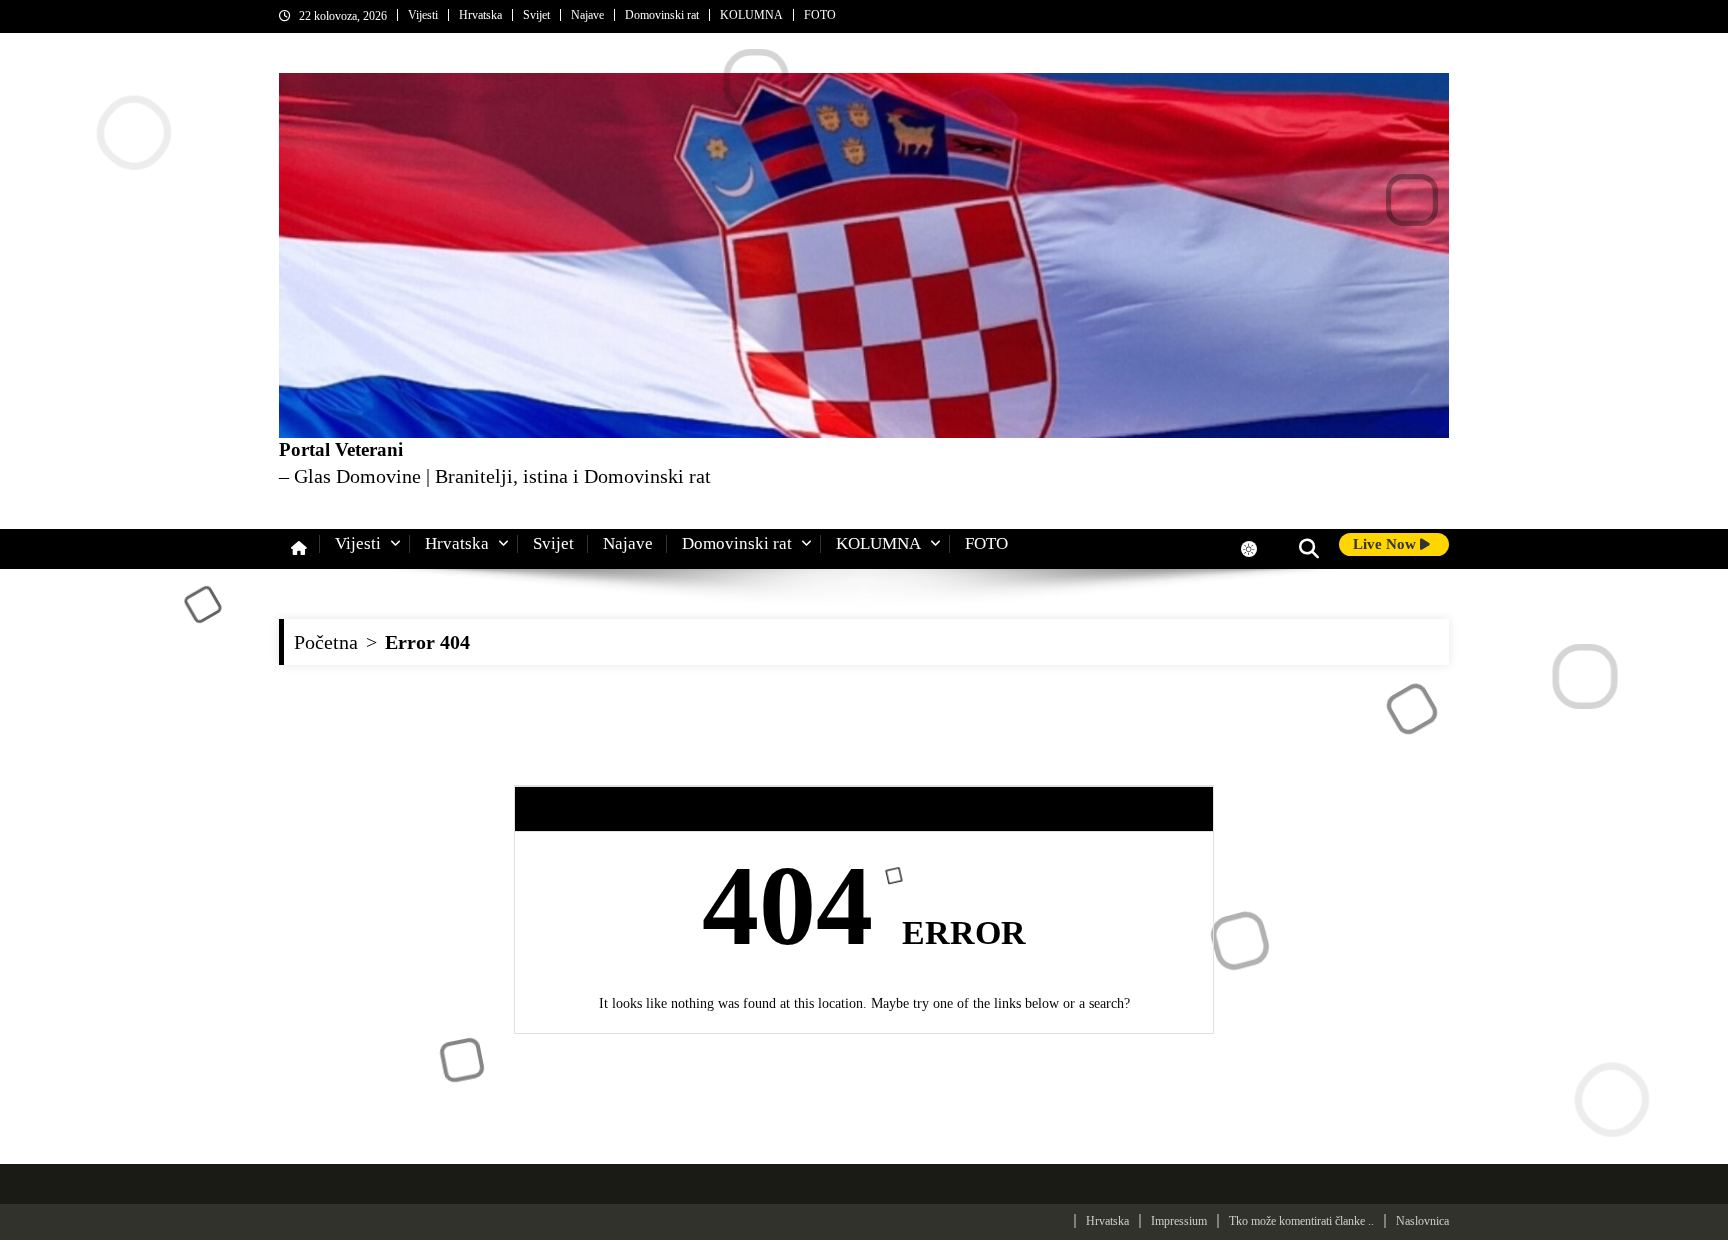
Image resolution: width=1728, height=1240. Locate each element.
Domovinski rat (662, 15)
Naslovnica (1422, 1221)
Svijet (536, 15)
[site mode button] (1259, 549)
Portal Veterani (341, 449)
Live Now (1386, 544)
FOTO (820, 15)
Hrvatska (480, 15)
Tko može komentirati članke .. (1301, 1221)
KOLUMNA (751, 15)
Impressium (1179, 1221)
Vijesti (423, 15)
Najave (587, 15)
